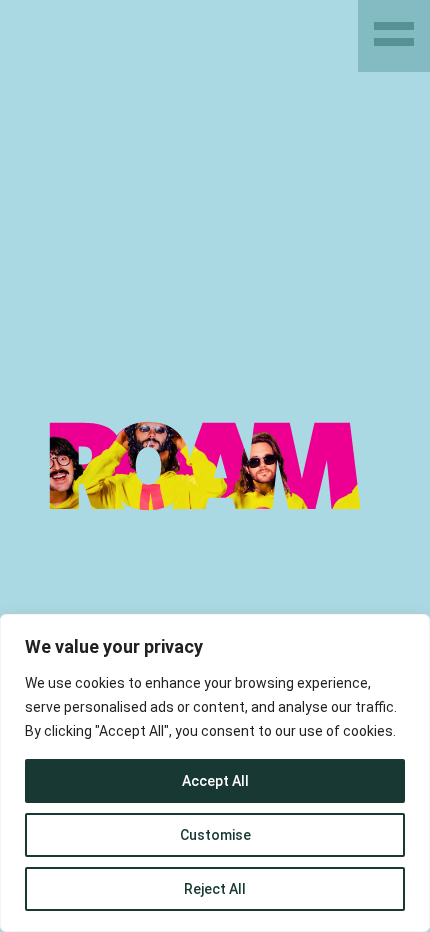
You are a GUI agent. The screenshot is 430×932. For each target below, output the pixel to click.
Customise (215, 835)
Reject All (215, 889)
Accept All (215, 781)
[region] (215, 773)
